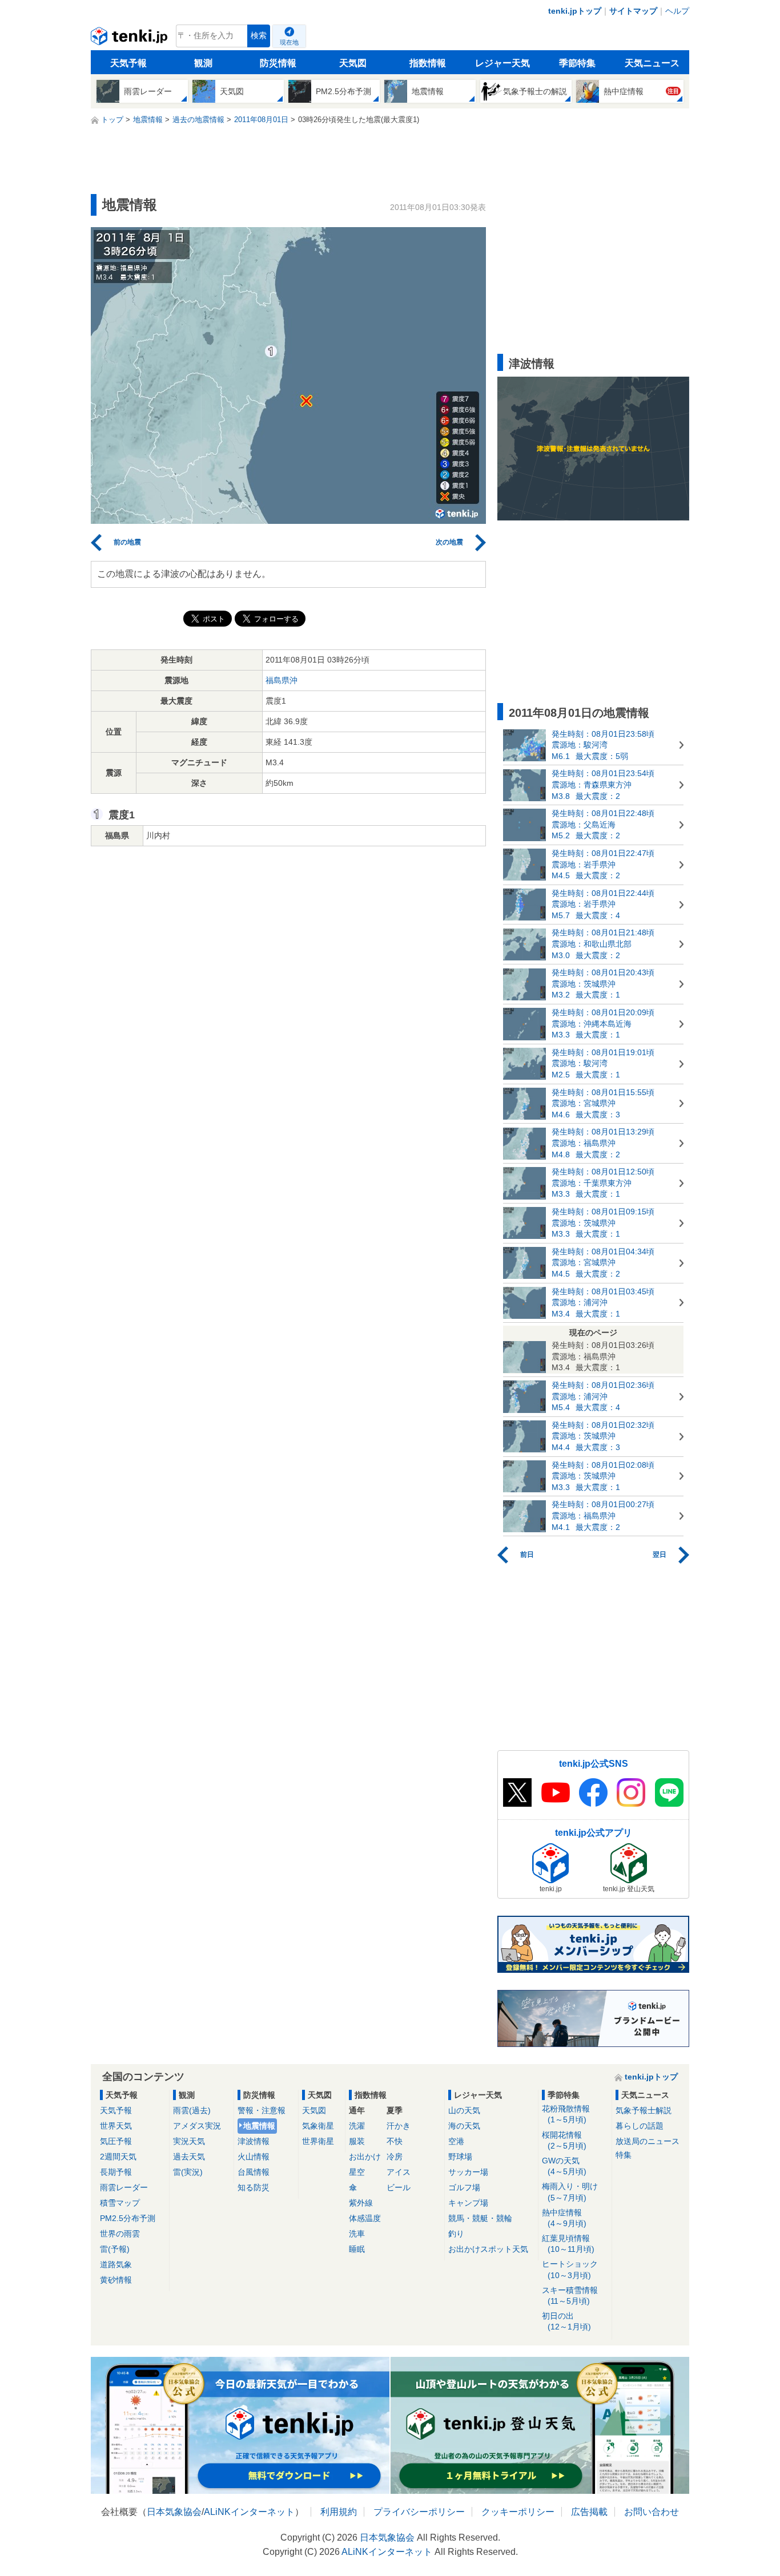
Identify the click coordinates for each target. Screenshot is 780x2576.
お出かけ (365, 2157)
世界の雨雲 (120, 2234)
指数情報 (428, 63)
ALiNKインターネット (249, 2512)
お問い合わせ (652, 2512)
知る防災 (254, 2187)
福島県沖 (282, 680)
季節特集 (577, 63)
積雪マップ (120, 2203)
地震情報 (259, 2126)
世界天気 (116, 2126)
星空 (357, 2172)
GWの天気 (564, 2166)
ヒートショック (570, 2269)
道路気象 (116, 2264)
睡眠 (357, 2249)
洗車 (357, 2234)
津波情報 (254, 2141)
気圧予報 (116, 2141)
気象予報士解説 (644, 2110)
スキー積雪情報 (570, 2296)
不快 (395, 2141)
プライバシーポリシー (419, 2512)
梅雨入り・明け (570, 2192)
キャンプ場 (468, 2203)
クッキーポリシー (518, 2512)
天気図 (353, 63)
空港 (456, 2141)
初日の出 (566, 2321)
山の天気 (464, 2110)
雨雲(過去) (192, 2110)
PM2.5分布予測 (128, 2218)
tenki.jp (130, 39)
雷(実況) (188, 2172)
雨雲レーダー (124, 2187)
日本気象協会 (174, 2512)
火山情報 (254, 2157)
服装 (357, 2141)
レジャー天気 (502, 63)
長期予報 (116, 2172)
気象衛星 (318, 2126)
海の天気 (464, 2126)
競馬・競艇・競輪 (480, 2218)
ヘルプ (677, 11)
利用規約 (339, 2512)
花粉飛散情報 (566, 2114)
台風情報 (254, 2172)
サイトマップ (633, 11)
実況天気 (189, 2141)
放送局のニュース (648, 2141)
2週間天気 (118, 2157)
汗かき (399, 2126)
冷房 (395, 2157)
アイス (399, 2172)
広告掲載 (589, 2512)
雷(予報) (115, 2249)
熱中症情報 (564, 2218)
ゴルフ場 (464, 2187)
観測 (203, 63)
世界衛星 (318, 2141)
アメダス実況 (197, 2126)
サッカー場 (468, 2172)
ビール (399, 2187)
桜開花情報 (564, 2140)
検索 (259, 36)
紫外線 (361, 2203)
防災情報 (278, 63)
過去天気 (189, 2157)
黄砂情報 (116, 2280)
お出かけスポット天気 (488, 2249)
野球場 (460, 2157)
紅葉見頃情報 (568, 2244)
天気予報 (128, 63)
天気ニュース (652, 63)
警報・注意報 (262, 2110)
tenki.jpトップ (575, 11)
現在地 (289, 42)
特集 (624, 2155)
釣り (456, 2234)
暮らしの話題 (640, 2126)
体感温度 (365, 2218)
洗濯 (357, 2126)
